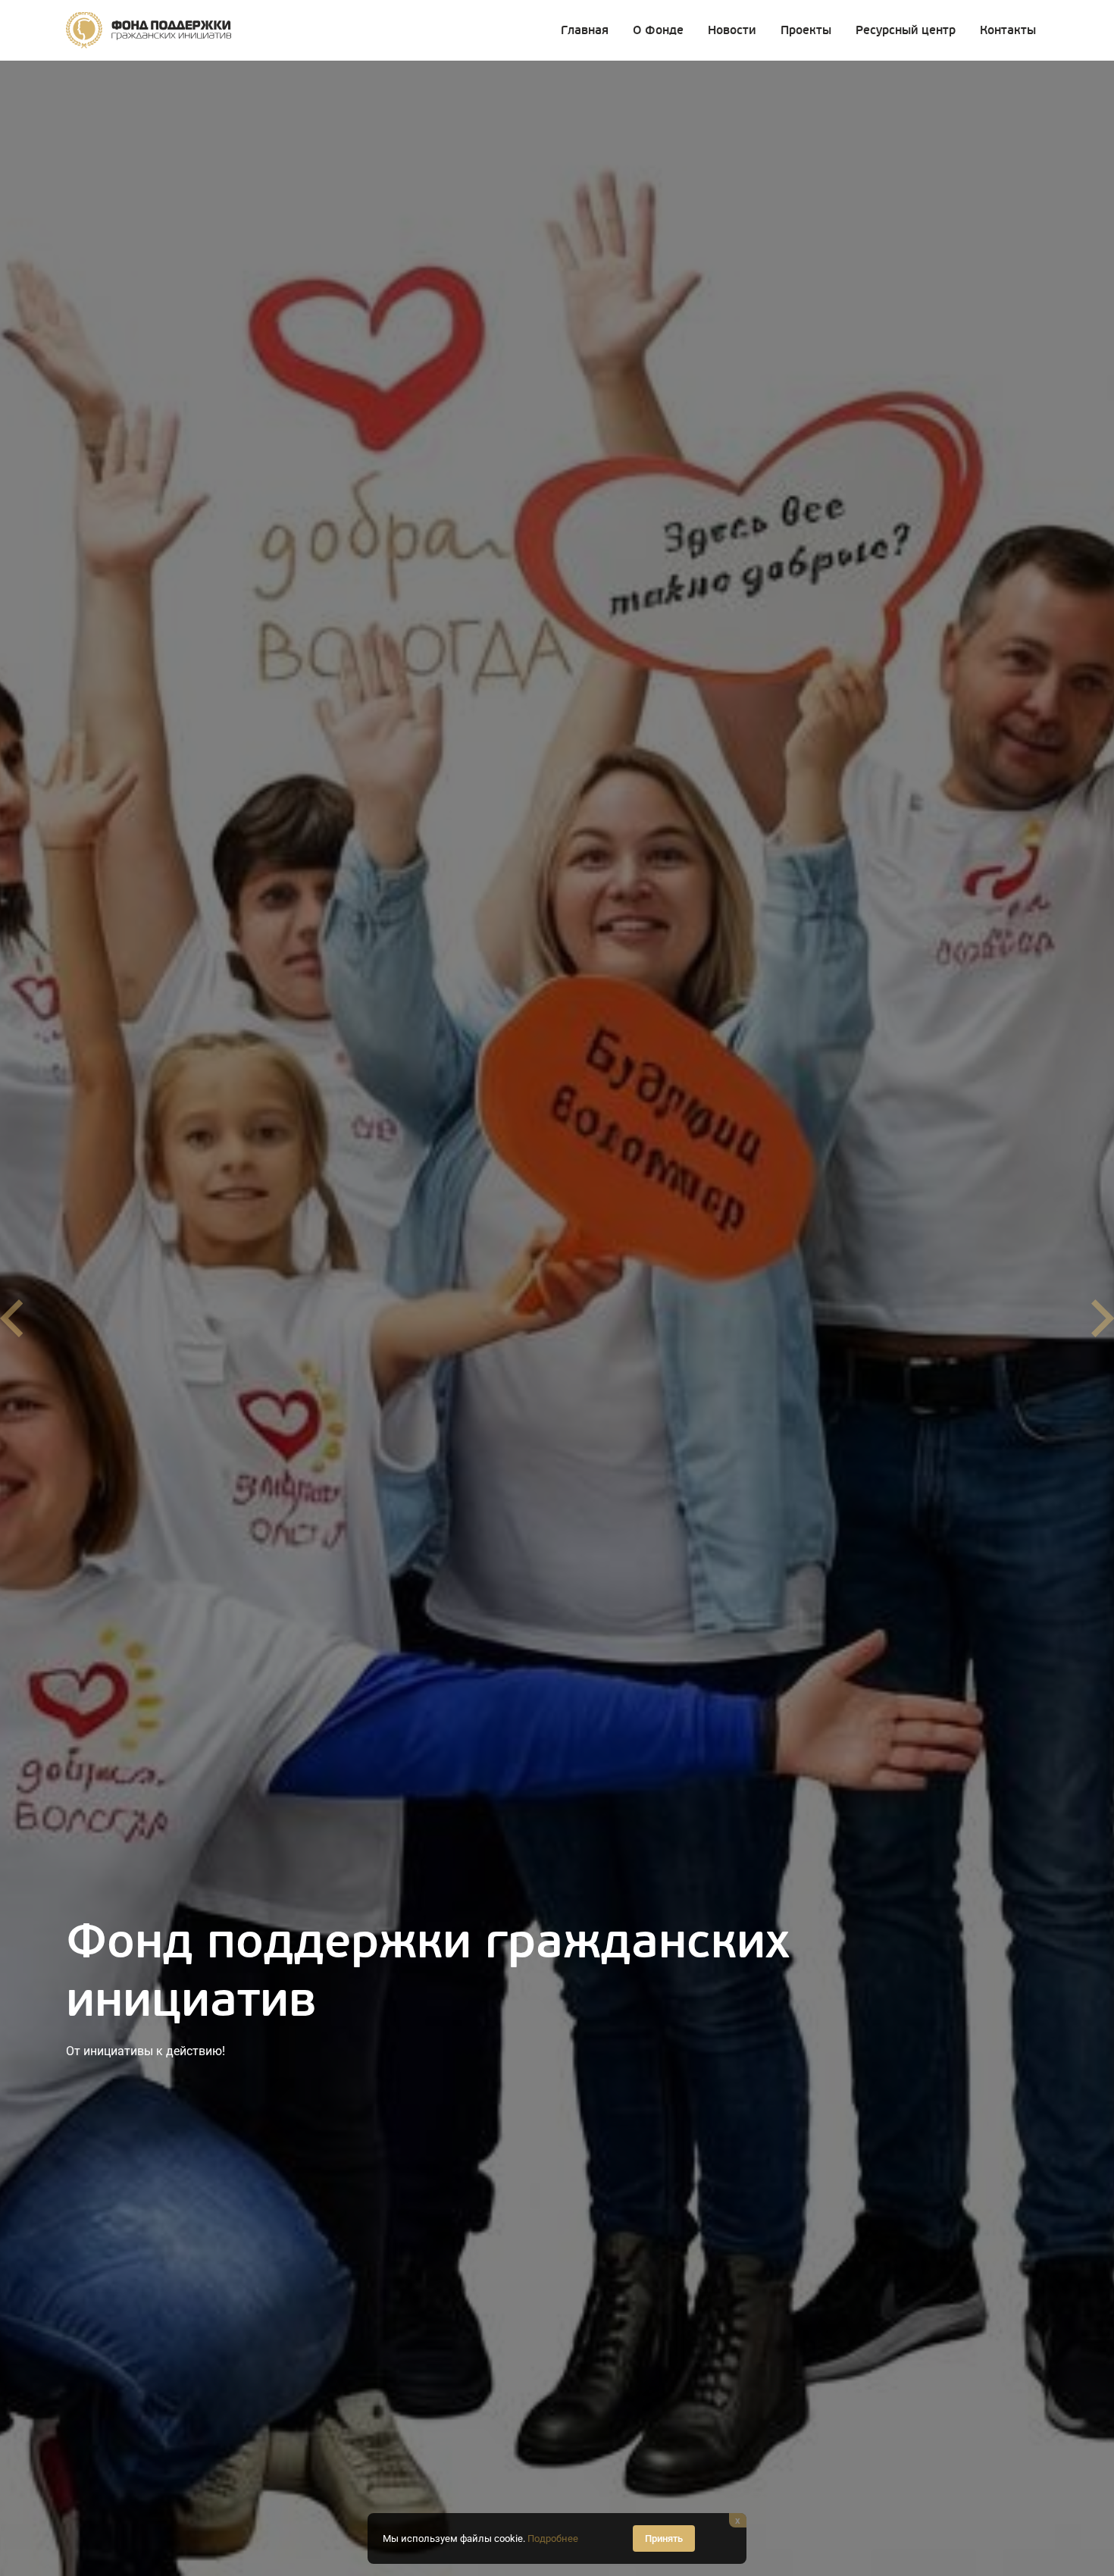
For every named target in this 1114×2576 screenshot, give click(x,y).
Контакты (1008, 30)
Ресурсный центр (906, 30)
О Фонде (658, 30)
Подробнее (553, 2538)
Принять (664, 2538)
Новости (732, 30)
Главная (585, 30)
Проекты (806, 30)
